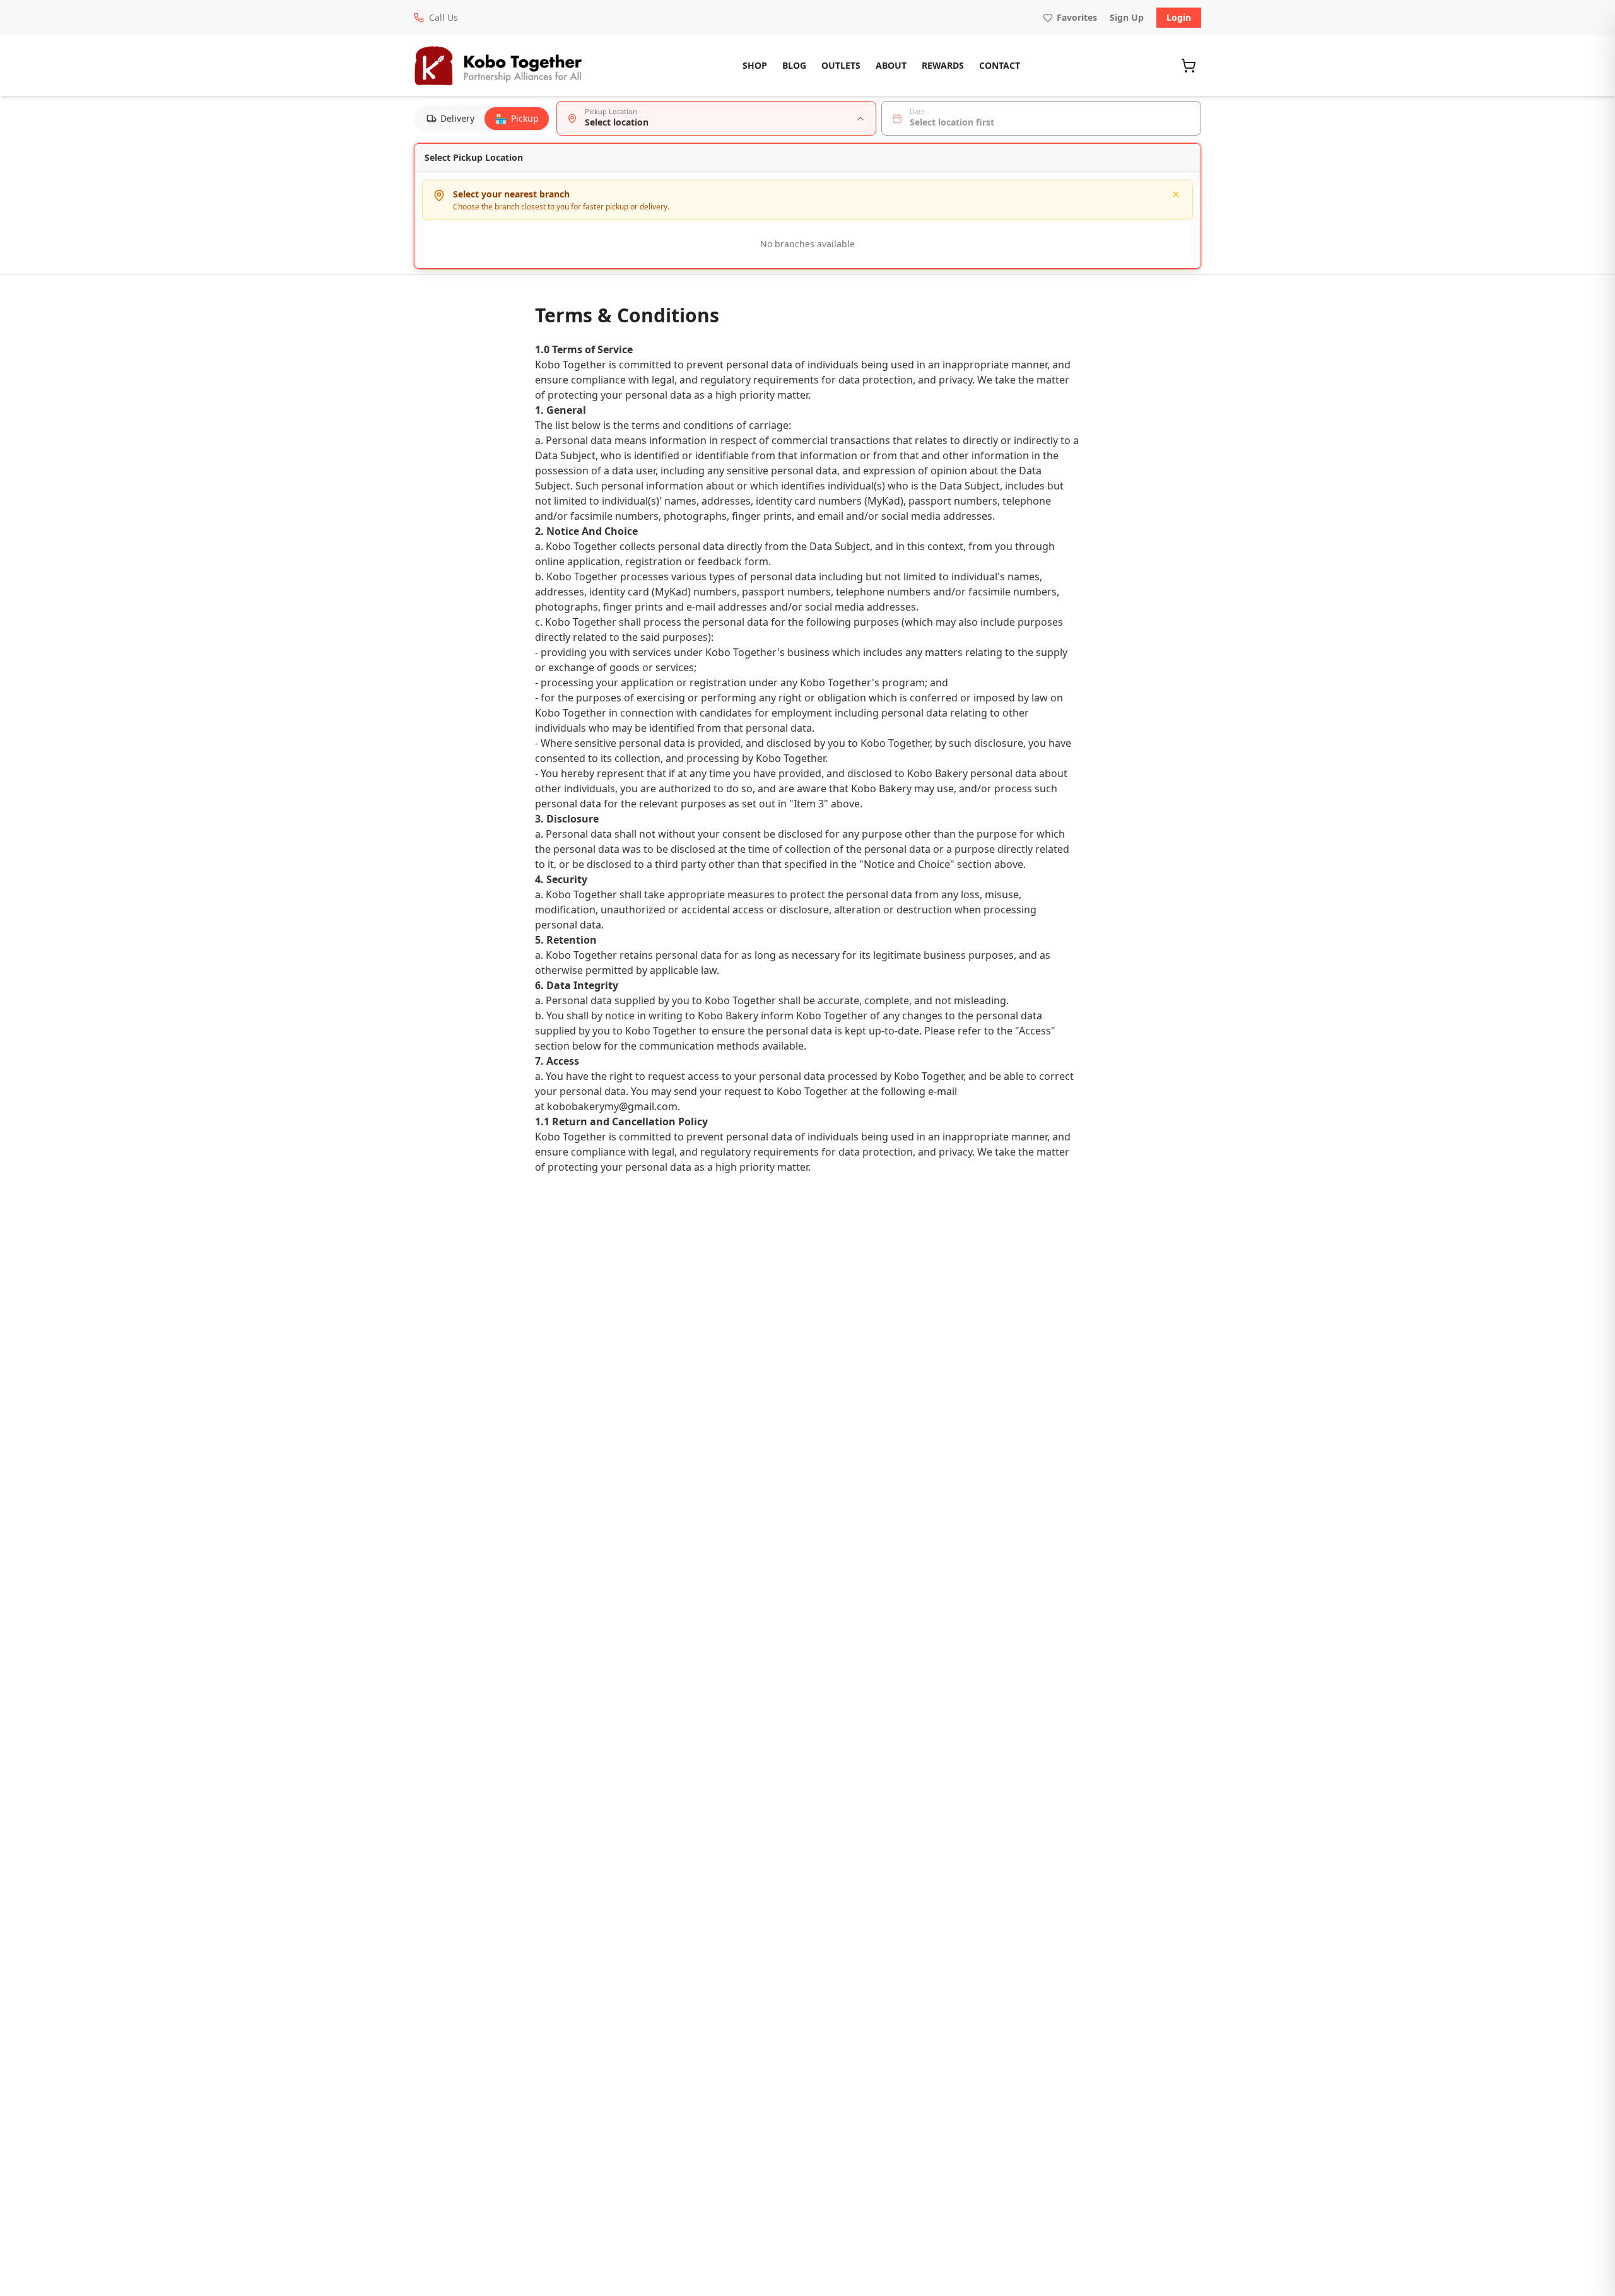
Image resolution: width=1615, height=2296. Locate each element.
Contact (1000, 65)
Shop (755, 65)
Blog (794, 65)
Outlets (841, 65)
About (891, 65)
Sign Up (1127, 17)
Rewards (943, 65)
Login (1179, 17)
